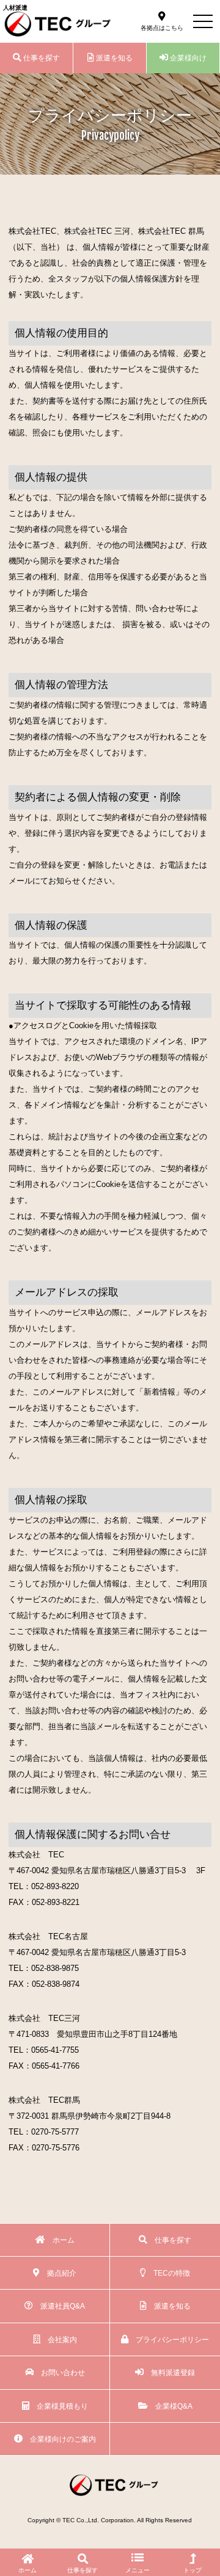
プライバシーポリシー (169, 2339)
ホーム (60, 2240)
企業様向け (187, 58)
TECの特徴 (168, 2273)
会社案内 (59, 2339)
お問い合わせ (59, 2372)
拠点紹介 (58, 2273)
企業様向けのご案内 (59, 2439)
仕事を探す (41, 58)
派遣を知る (113, 58)
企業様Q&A (170, 2406)
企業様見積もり (59, 2406)
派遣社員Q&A (59, 2306)
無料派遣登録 (169, 2372)
